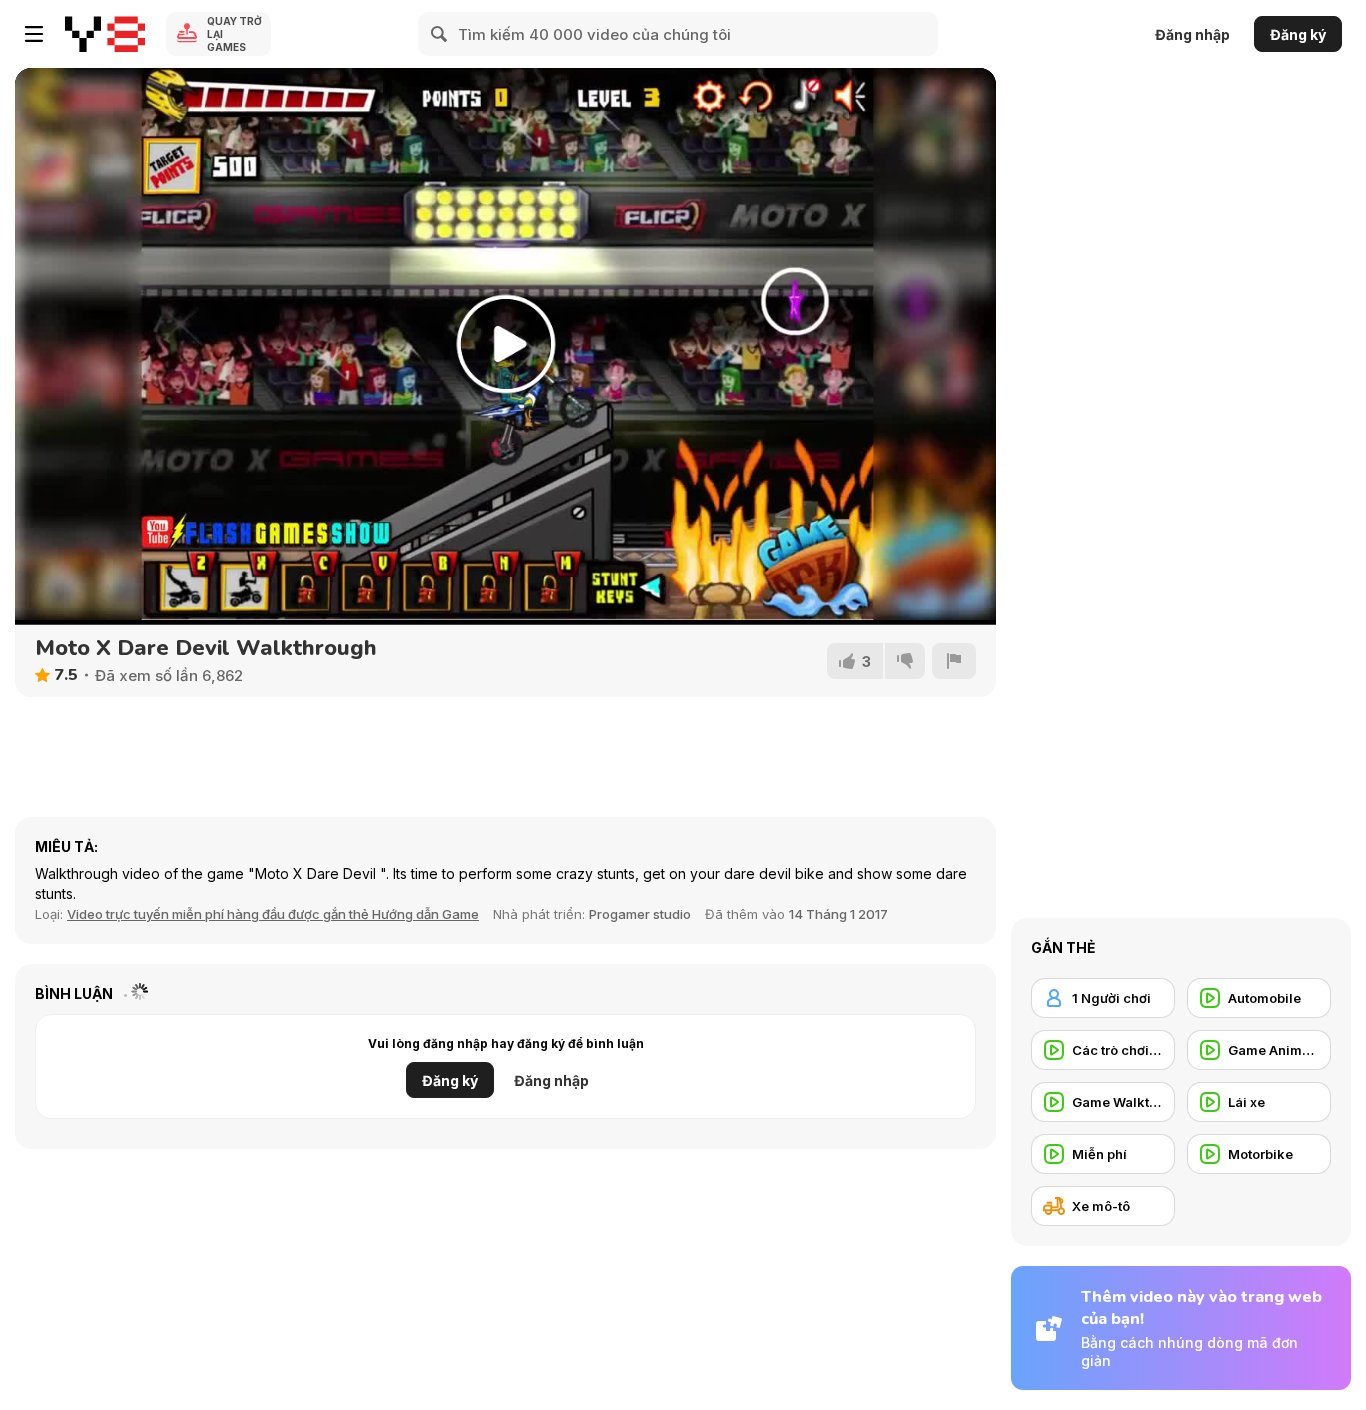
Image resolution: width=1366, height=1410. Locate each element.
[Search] (440, 34)
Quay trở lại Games (234, 34)
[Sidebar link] (34, 34)
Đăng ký (1298, 34)
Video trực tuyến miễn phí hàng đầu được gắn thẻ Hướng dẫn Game (273, 914)
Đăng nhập (1192, 34)
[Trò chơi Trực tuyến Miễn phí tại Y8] (105, 34)
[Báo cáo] (954, 661)
